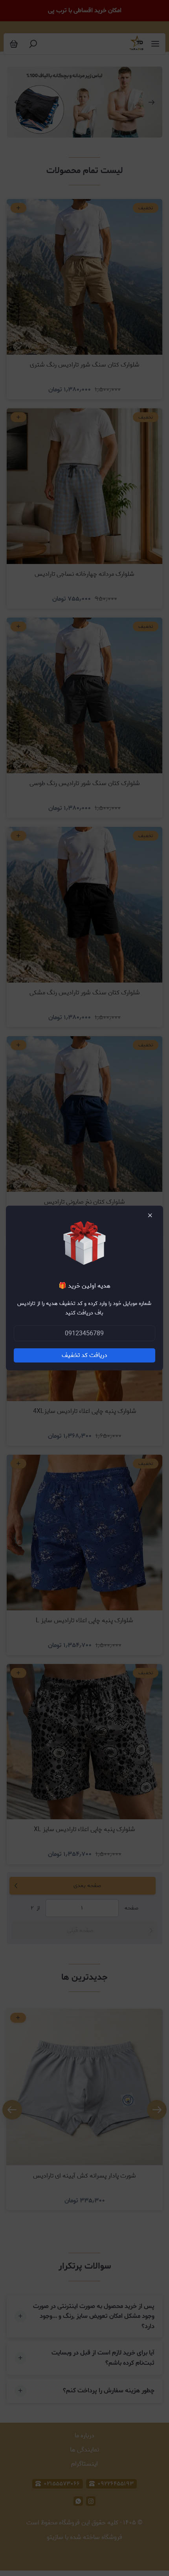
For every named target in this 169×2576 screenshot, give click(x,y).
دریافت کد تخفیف (84, 1355)
